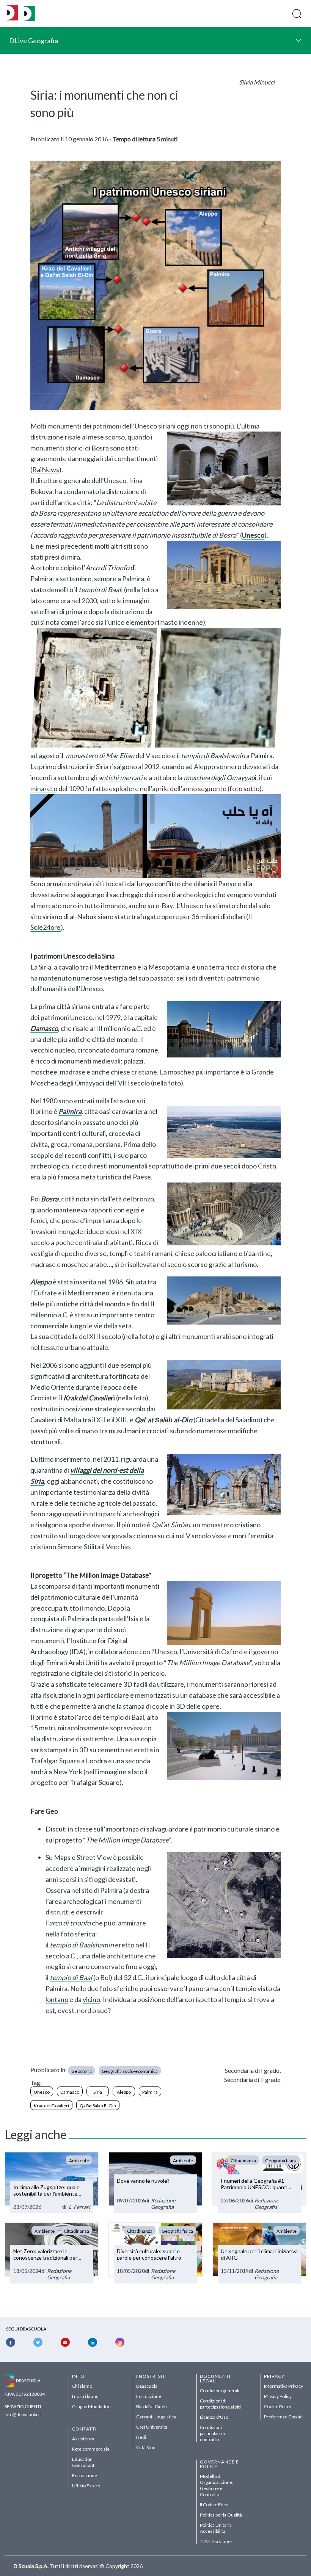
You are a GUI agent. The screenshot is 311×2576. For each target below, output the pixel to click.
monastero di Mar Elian (100, 755)
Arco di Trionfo (107, 568)
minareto (44, 788)
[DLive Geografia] (29, 19)
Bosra (50, 1199)
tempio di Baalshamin (213, 755)
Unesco (253, 535)
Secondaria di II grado (252, 2079)
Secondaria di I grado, (253, 2070)
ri (89, 1398)
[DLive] (12, 13)
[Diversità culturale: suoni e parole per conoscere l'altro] (155, 2253)
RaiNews (46, 469)
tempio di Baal (100, 590)
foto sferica (78, 1934)
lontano (57, 1999)
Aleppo (41, 1282)
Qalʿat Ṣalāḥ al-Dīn (163, 1420)
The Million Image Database (208, 1663)
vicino (91, 1999)
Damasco (44, 1028)
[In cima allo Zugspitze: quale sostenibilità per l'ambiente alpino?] (52, 2182)
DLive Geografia (34, 41)
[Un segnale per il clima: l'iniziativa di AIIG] (259, 2253)
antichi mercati (120, 777)
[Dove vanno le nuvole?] (155, 2182)
